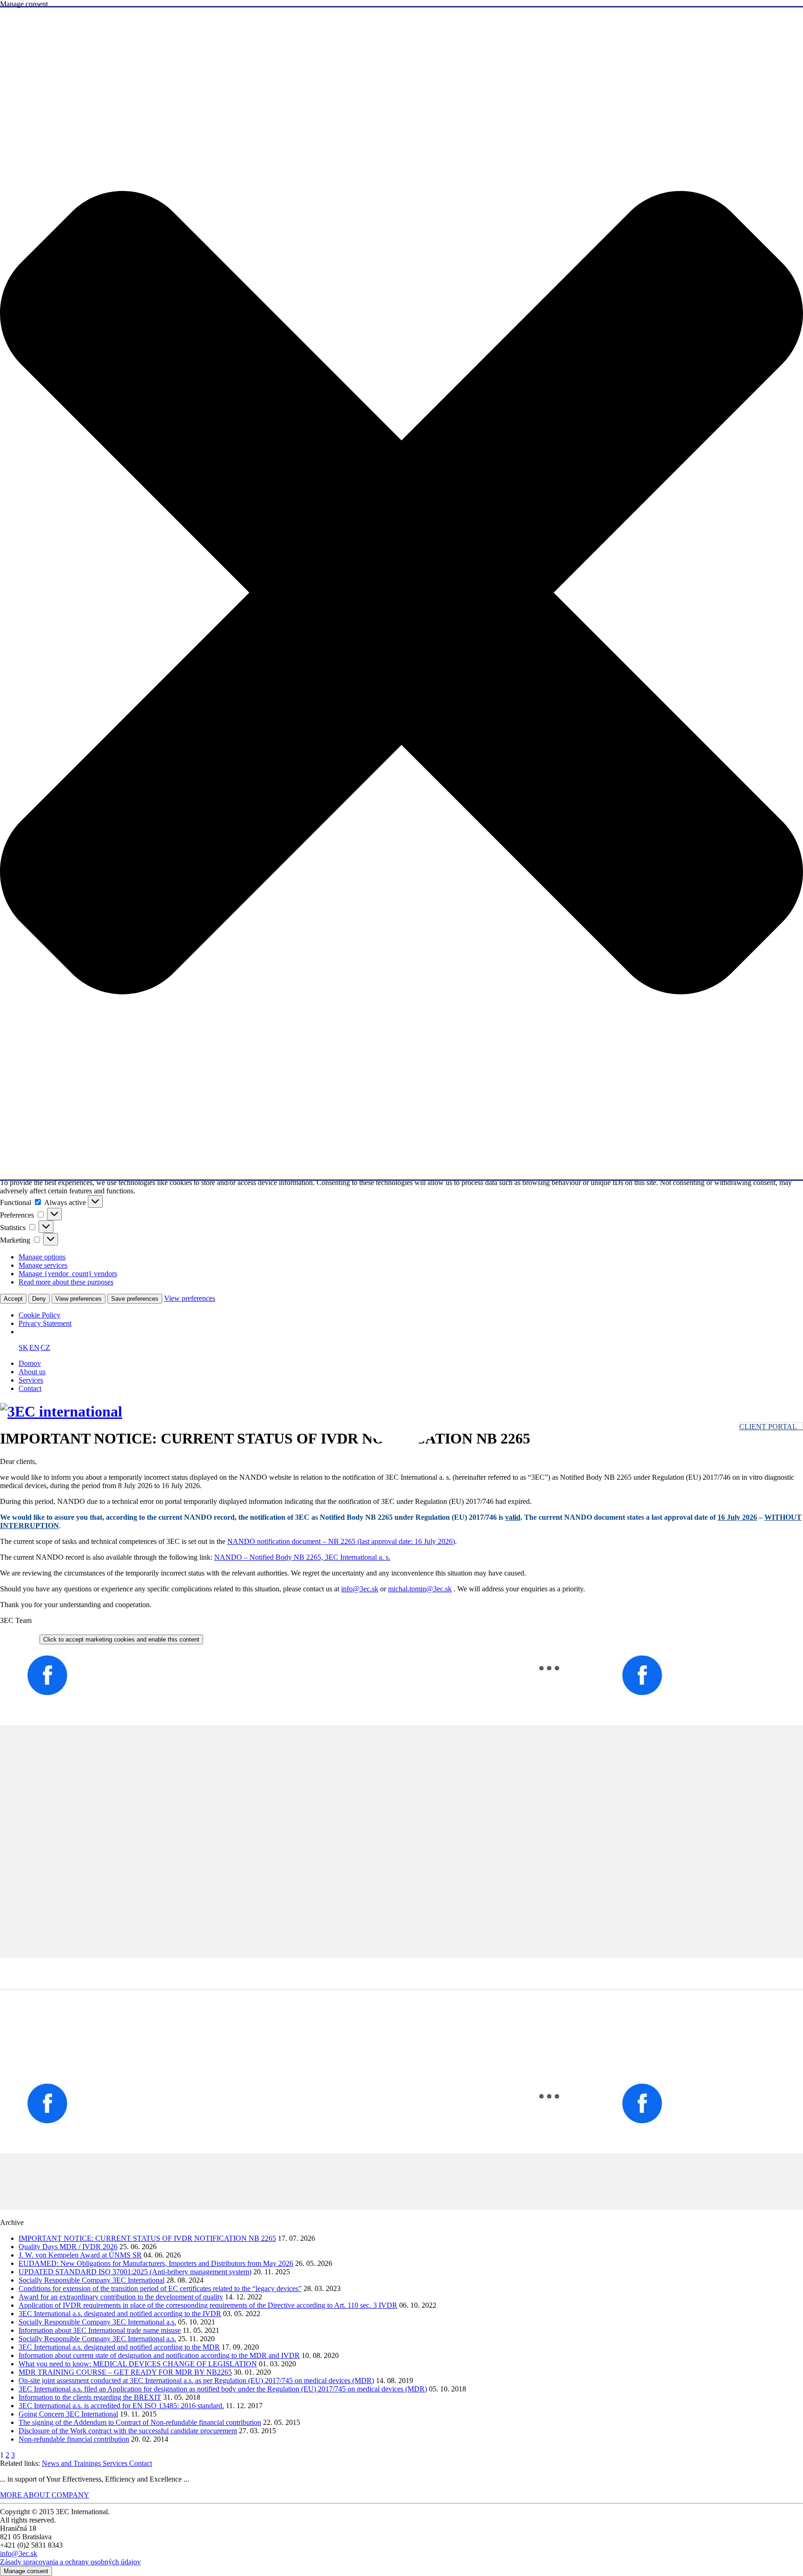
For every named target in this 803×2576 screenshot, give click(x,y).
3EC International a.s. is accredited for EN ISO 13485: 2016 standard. (121, 2406)
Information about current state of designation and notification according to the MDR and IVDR (159, 2355)
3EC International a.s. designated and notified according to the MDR (119, 2347)
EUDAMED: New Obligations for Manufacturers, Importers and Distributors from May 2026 (156, 2263)
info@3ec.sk (360, 1589)
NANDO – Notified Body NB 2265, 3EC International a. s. (302, 1557)
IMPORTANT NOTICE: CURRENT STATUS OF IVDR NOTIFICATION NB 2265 (147, 2238)
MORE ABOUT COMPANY (45, 2495)
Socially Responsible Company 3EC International (92, 2280)
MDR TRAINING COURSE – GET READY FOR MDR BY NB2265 (125, 2372)
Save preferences (135, 1299)
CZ (45, 1348)
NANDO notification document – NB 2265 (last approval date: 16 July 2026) (341, 1541)
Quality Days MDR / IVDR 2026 (68, 2247)
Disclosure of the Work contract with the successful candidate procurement (128, 2431)
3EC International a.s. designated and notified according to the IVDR (120, 2314)
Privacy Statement (45, 1323)
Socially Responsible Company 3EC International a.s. (97, 2322)
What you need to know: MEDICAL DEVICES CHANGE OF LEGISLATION (138, 2364)
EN (34, 1348)
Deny (39, 1299)
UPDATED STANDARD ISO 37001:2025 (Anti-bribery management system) (135, 2272)
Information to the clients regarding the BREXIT (90, 2397)
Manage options (42, 1257)
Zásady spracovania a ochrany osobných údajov (70, 2562)
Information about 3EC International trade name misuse (100, 2330)
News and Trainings (72, 2463)
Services (31, 1380)
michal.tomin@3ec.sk (420, 1589)
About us (32, 1372)
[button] (401, 593)
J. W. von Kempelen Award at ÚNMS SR (80, 2255)
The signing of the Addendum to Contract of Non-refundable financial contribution (140, 2422)
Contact (30, 1388)
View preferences (79, 1299)
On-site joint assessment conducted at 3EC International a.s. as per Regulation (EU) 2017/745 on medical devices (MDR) (196, 2381)
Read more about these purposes (66, 1282)
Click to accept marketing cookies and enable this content (121, 1639)
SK (23, 1348)
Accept (13, 1299)
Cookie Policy (39, 1315)
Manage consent (26, 2571)
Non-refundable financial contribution (74, 2439)
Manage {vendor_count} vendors (68, 1274)
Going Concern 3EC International (68, 2414)
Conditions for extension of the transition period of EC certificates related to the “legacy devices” (160, 2288)
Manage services (43, 1265)
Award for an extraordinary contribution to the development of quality (121, 2297)
